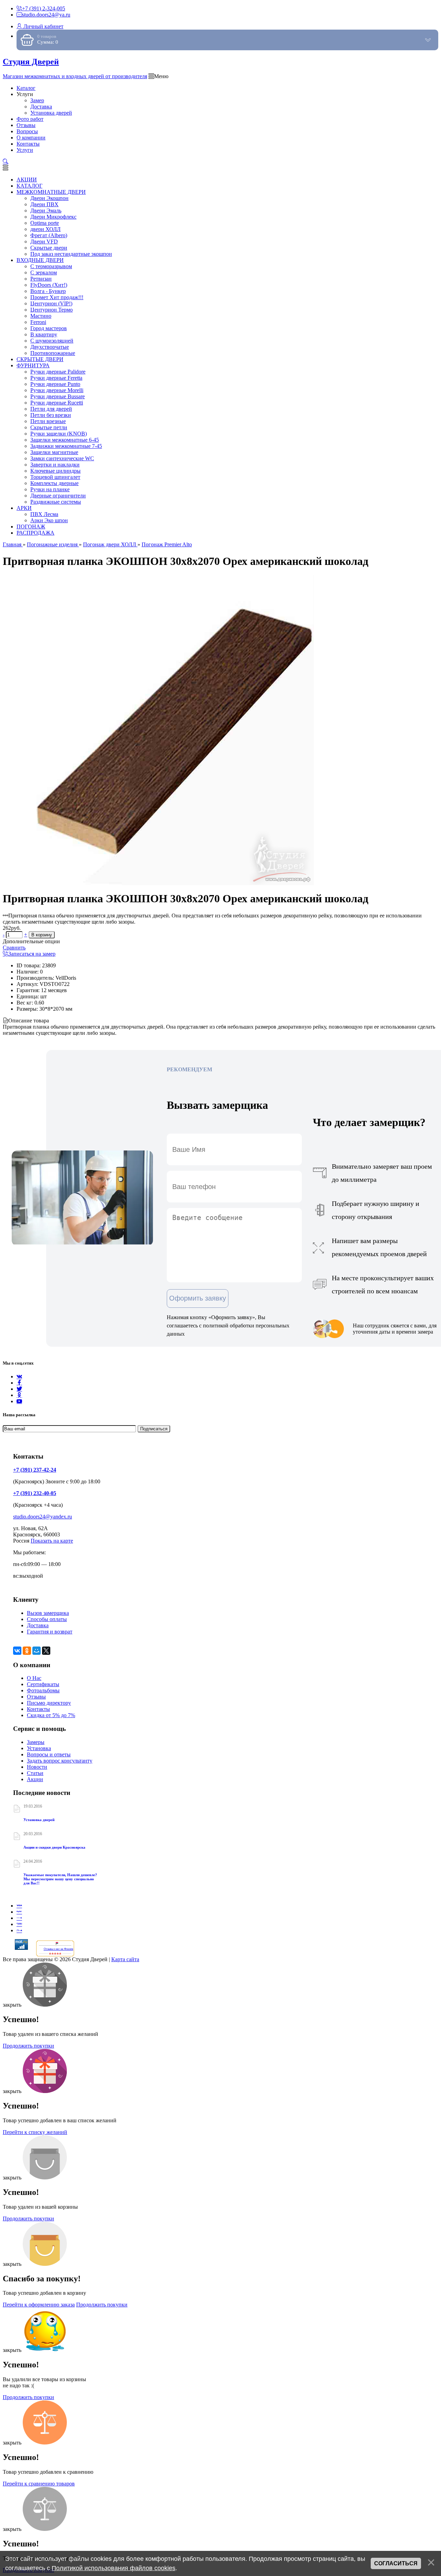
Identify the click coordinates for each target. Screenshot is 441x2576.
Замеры (36, 1742)
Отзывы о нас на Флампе (59, 1949)
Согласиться (396, 2563)
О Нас (34, 1678)
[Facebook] (19, 1383)
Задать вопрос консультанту (60, 1761)
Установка (39, 1748)
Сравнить (14, 948)
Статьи (35, 1773)
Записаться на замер (32, 954)
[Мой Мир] (37, 1651)
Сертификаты (43, 1684)
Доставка (38, 1625)
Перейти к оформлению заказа (39, 2305)
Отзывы (36, 1697)
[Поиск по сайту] (6, 162)
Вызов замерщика (48, 1613)
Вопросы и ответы (49, 1754)
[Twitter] (19, 1389)
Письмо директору (49, 1703)
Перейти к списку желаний (35, 2132)
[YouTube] (19, 1401)
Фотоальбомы (43, 1690)
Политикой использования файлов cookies (114, 2568)
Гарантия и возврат (50, 1632)
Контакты (38, 1709)
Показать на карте (52, 1541)
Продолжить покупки (28, 2046)
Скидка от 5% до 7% (51, 1715)
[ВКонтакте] (17, 1651)
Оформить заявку (198, 1298)
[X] (46, 1651)
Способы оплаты (47, 1619)
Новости (37, 1767)
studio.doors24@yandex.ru (43, 1517)
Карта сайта (125, 1959)
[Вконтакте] (19, 1376)
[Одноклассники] (19, 1395)
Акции (35, 1779)
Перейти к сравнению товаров (39, 2484)
